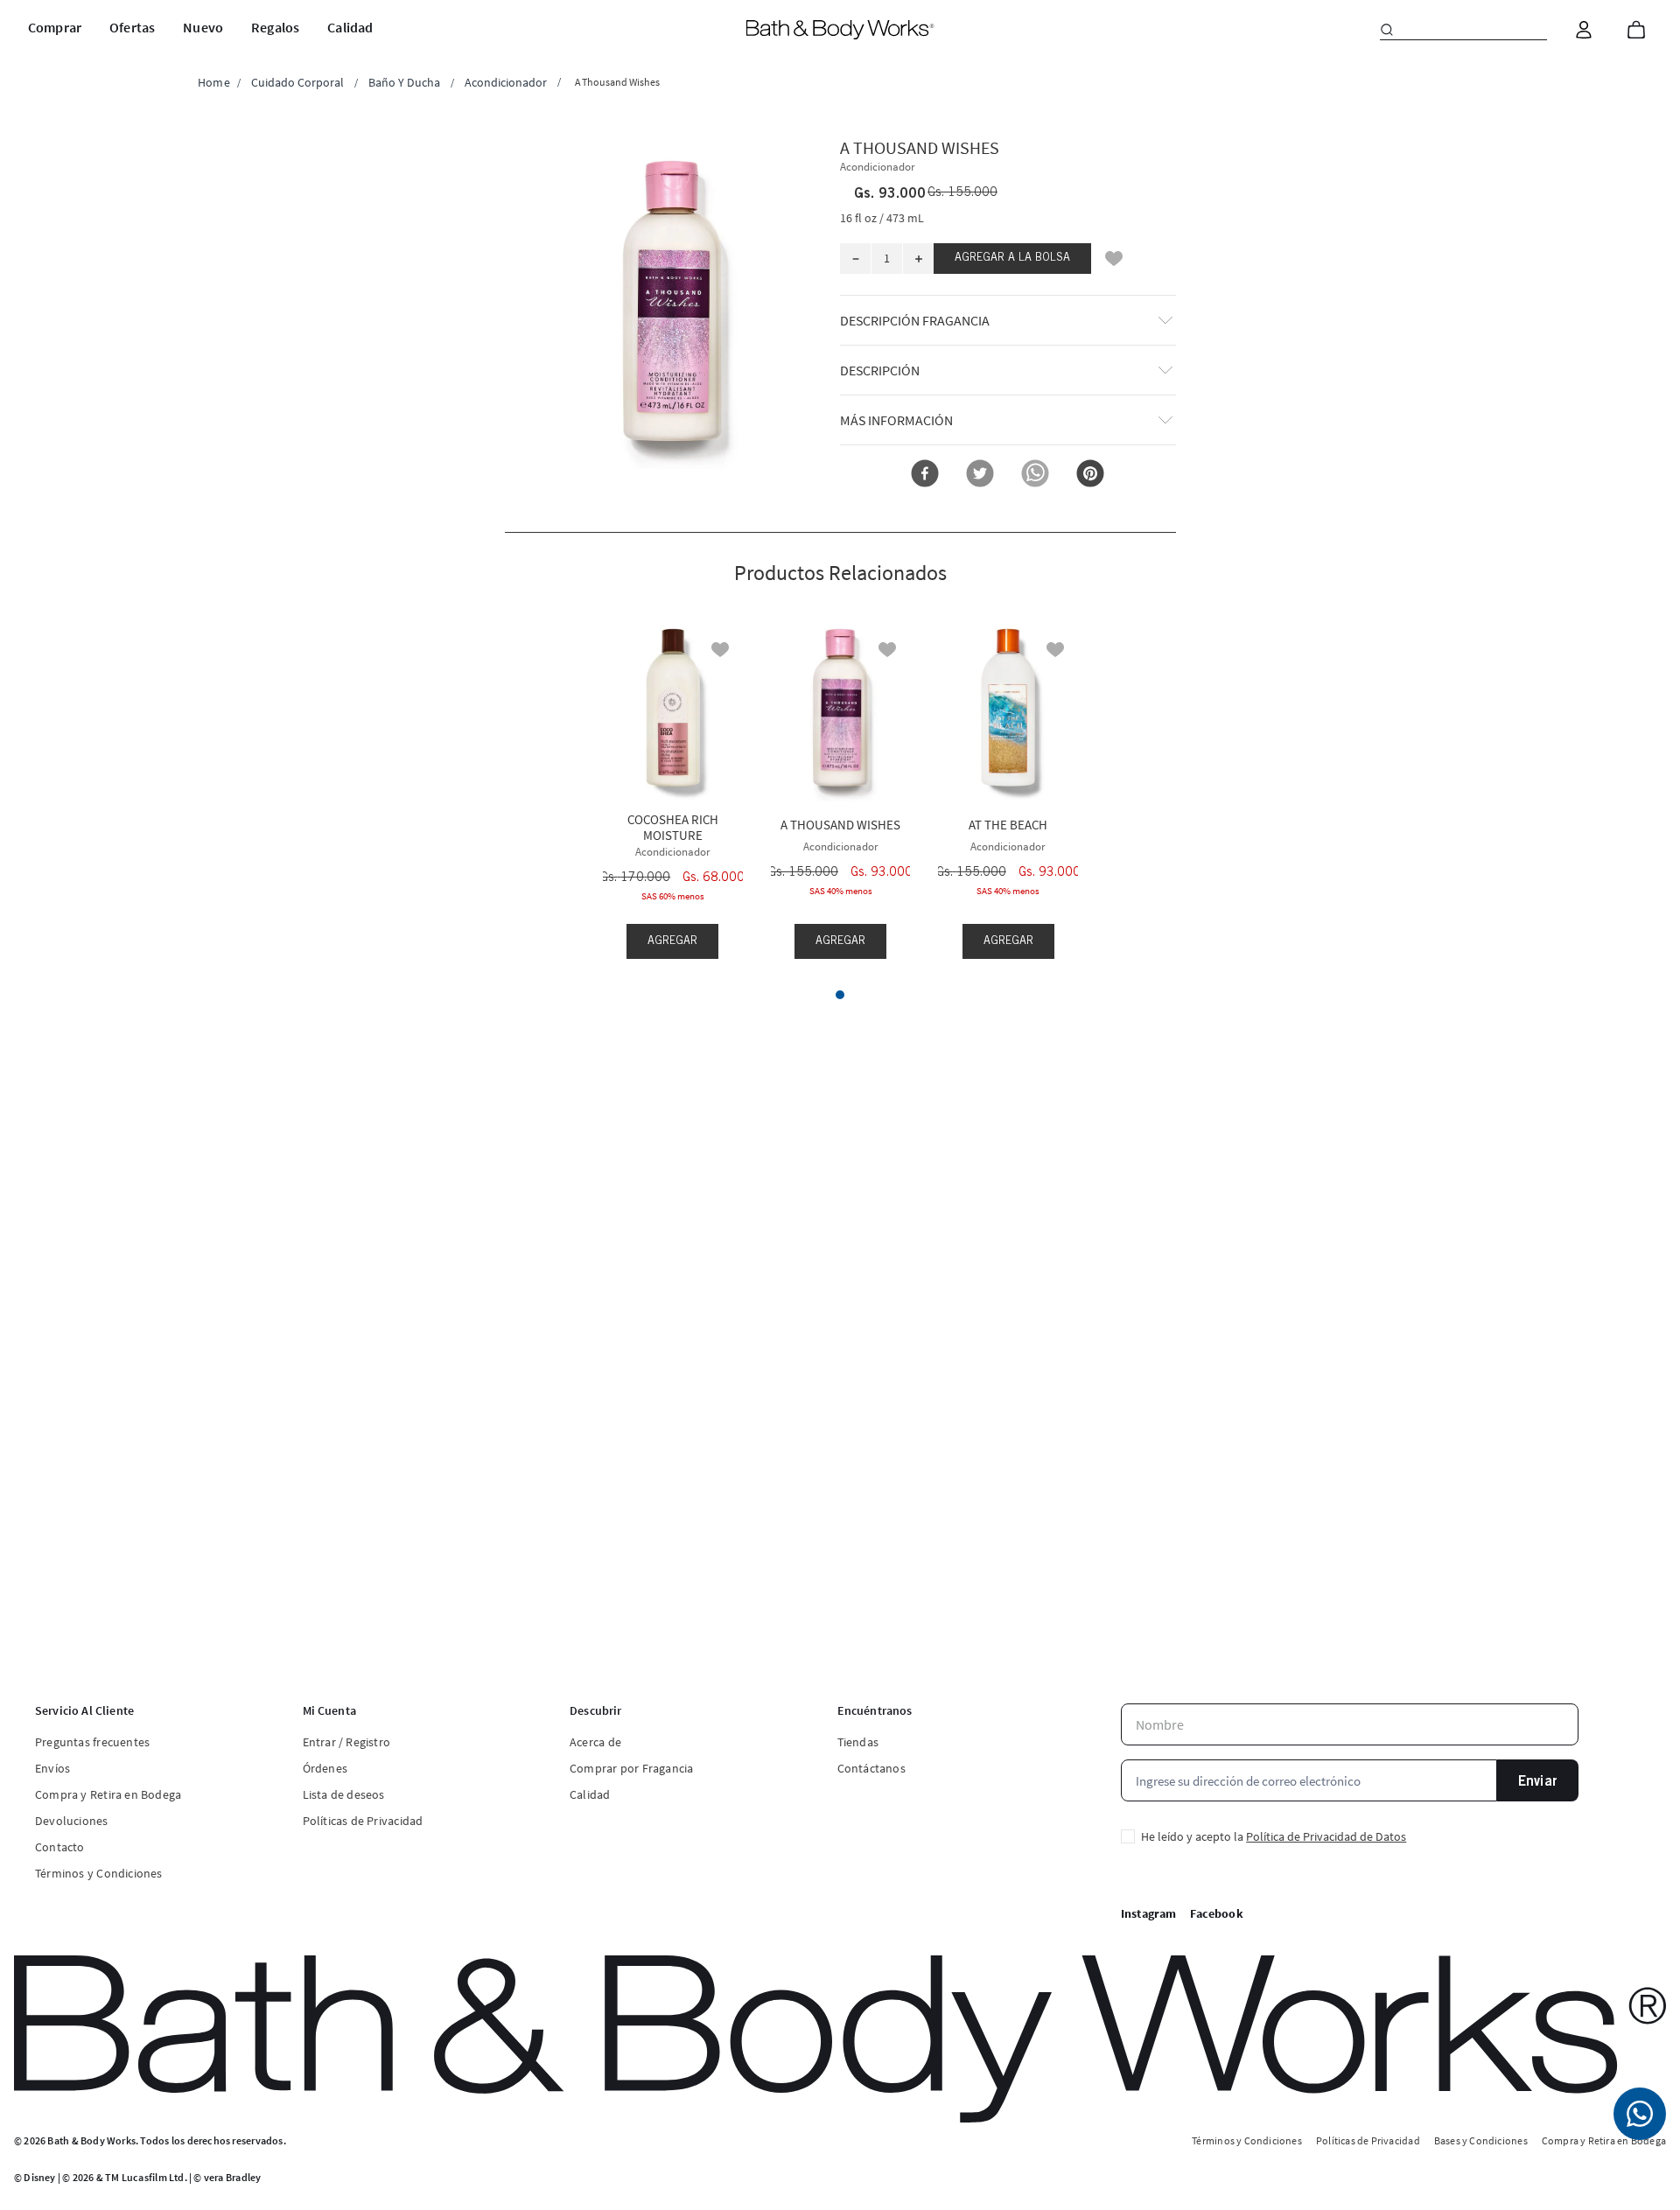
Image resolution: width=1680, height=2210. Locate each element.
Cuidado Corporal (297, 82)
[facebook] (925, 475)
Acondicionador (506, 82)
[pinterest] (1090, 475)
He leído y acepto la (1274, 1836)
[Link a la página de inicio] (214, 82)
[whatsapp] (1035, 475)
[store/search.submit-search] (1387, 30)
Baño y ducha (404, 82)
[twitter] (980, 475)
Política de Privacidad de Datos (1326, 1836)
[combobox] (1463, 30)
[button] (673, 302)
